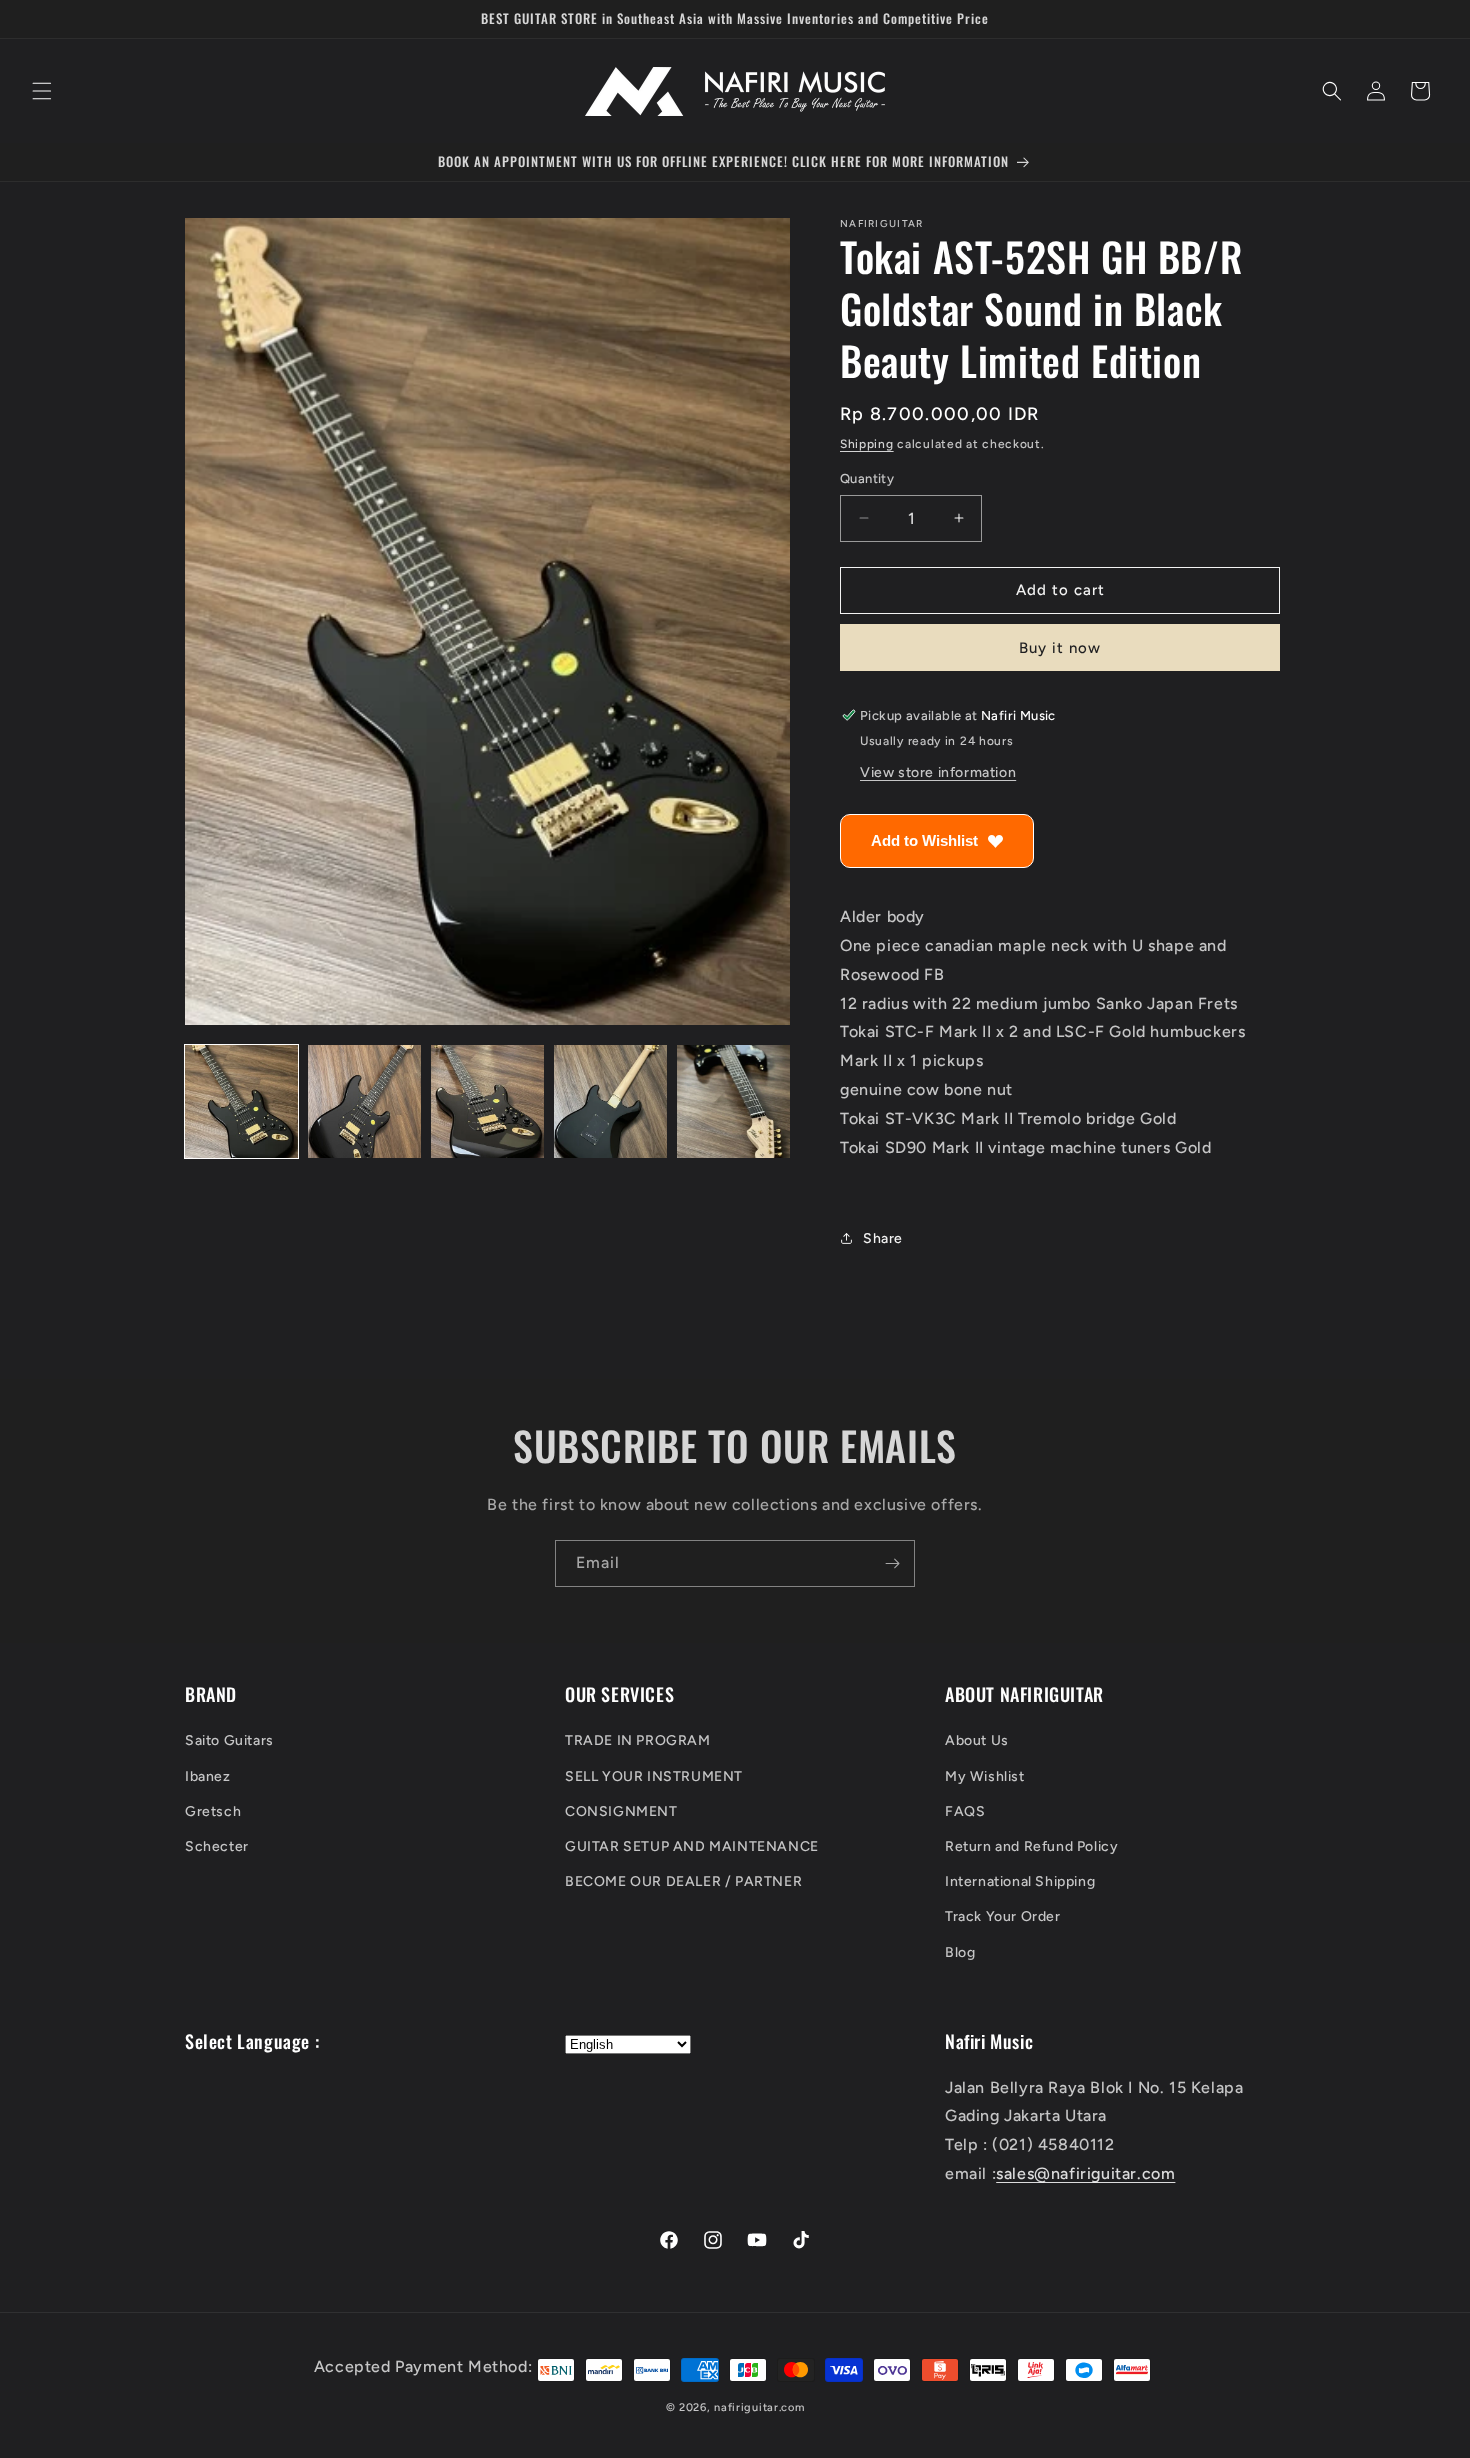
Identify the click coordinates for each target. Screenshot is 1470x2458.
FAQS (965, 1811)
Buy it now (1060, 648)
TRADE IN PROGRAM (638, 1740)
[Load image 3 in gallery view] (487, 1101)
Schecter (217, 1846)
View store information (938, 772)
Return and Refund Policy (1031, 1846)
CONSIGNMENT (621, 1811)
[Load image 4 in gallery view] (610, 1101)
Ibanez (208, 1776)
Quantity (867, 478)
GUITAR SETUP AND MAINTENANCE (692, 1846)
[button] (42, 91)
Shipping (867, 444)
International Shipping (1020, 1881)
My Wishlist (985, 1776)
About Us (977, 1740)
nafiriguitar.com (759, 2407)
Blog (960, 1952)
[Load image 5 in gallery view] (733, 1101)
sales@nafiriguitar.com (1085, 2173)
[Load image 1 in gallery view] (241, 1101)
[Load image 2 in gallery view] (364, 1101)
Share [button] (883, 1238)
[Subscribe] (892, 1563)
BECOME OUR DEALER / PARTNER (683, 1881)
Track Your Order (1003, 1916)
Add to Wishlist (924, 840)
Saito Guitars (229, 1740)
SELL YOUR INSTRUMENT (654, 1776)
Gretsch (213, 1811)
